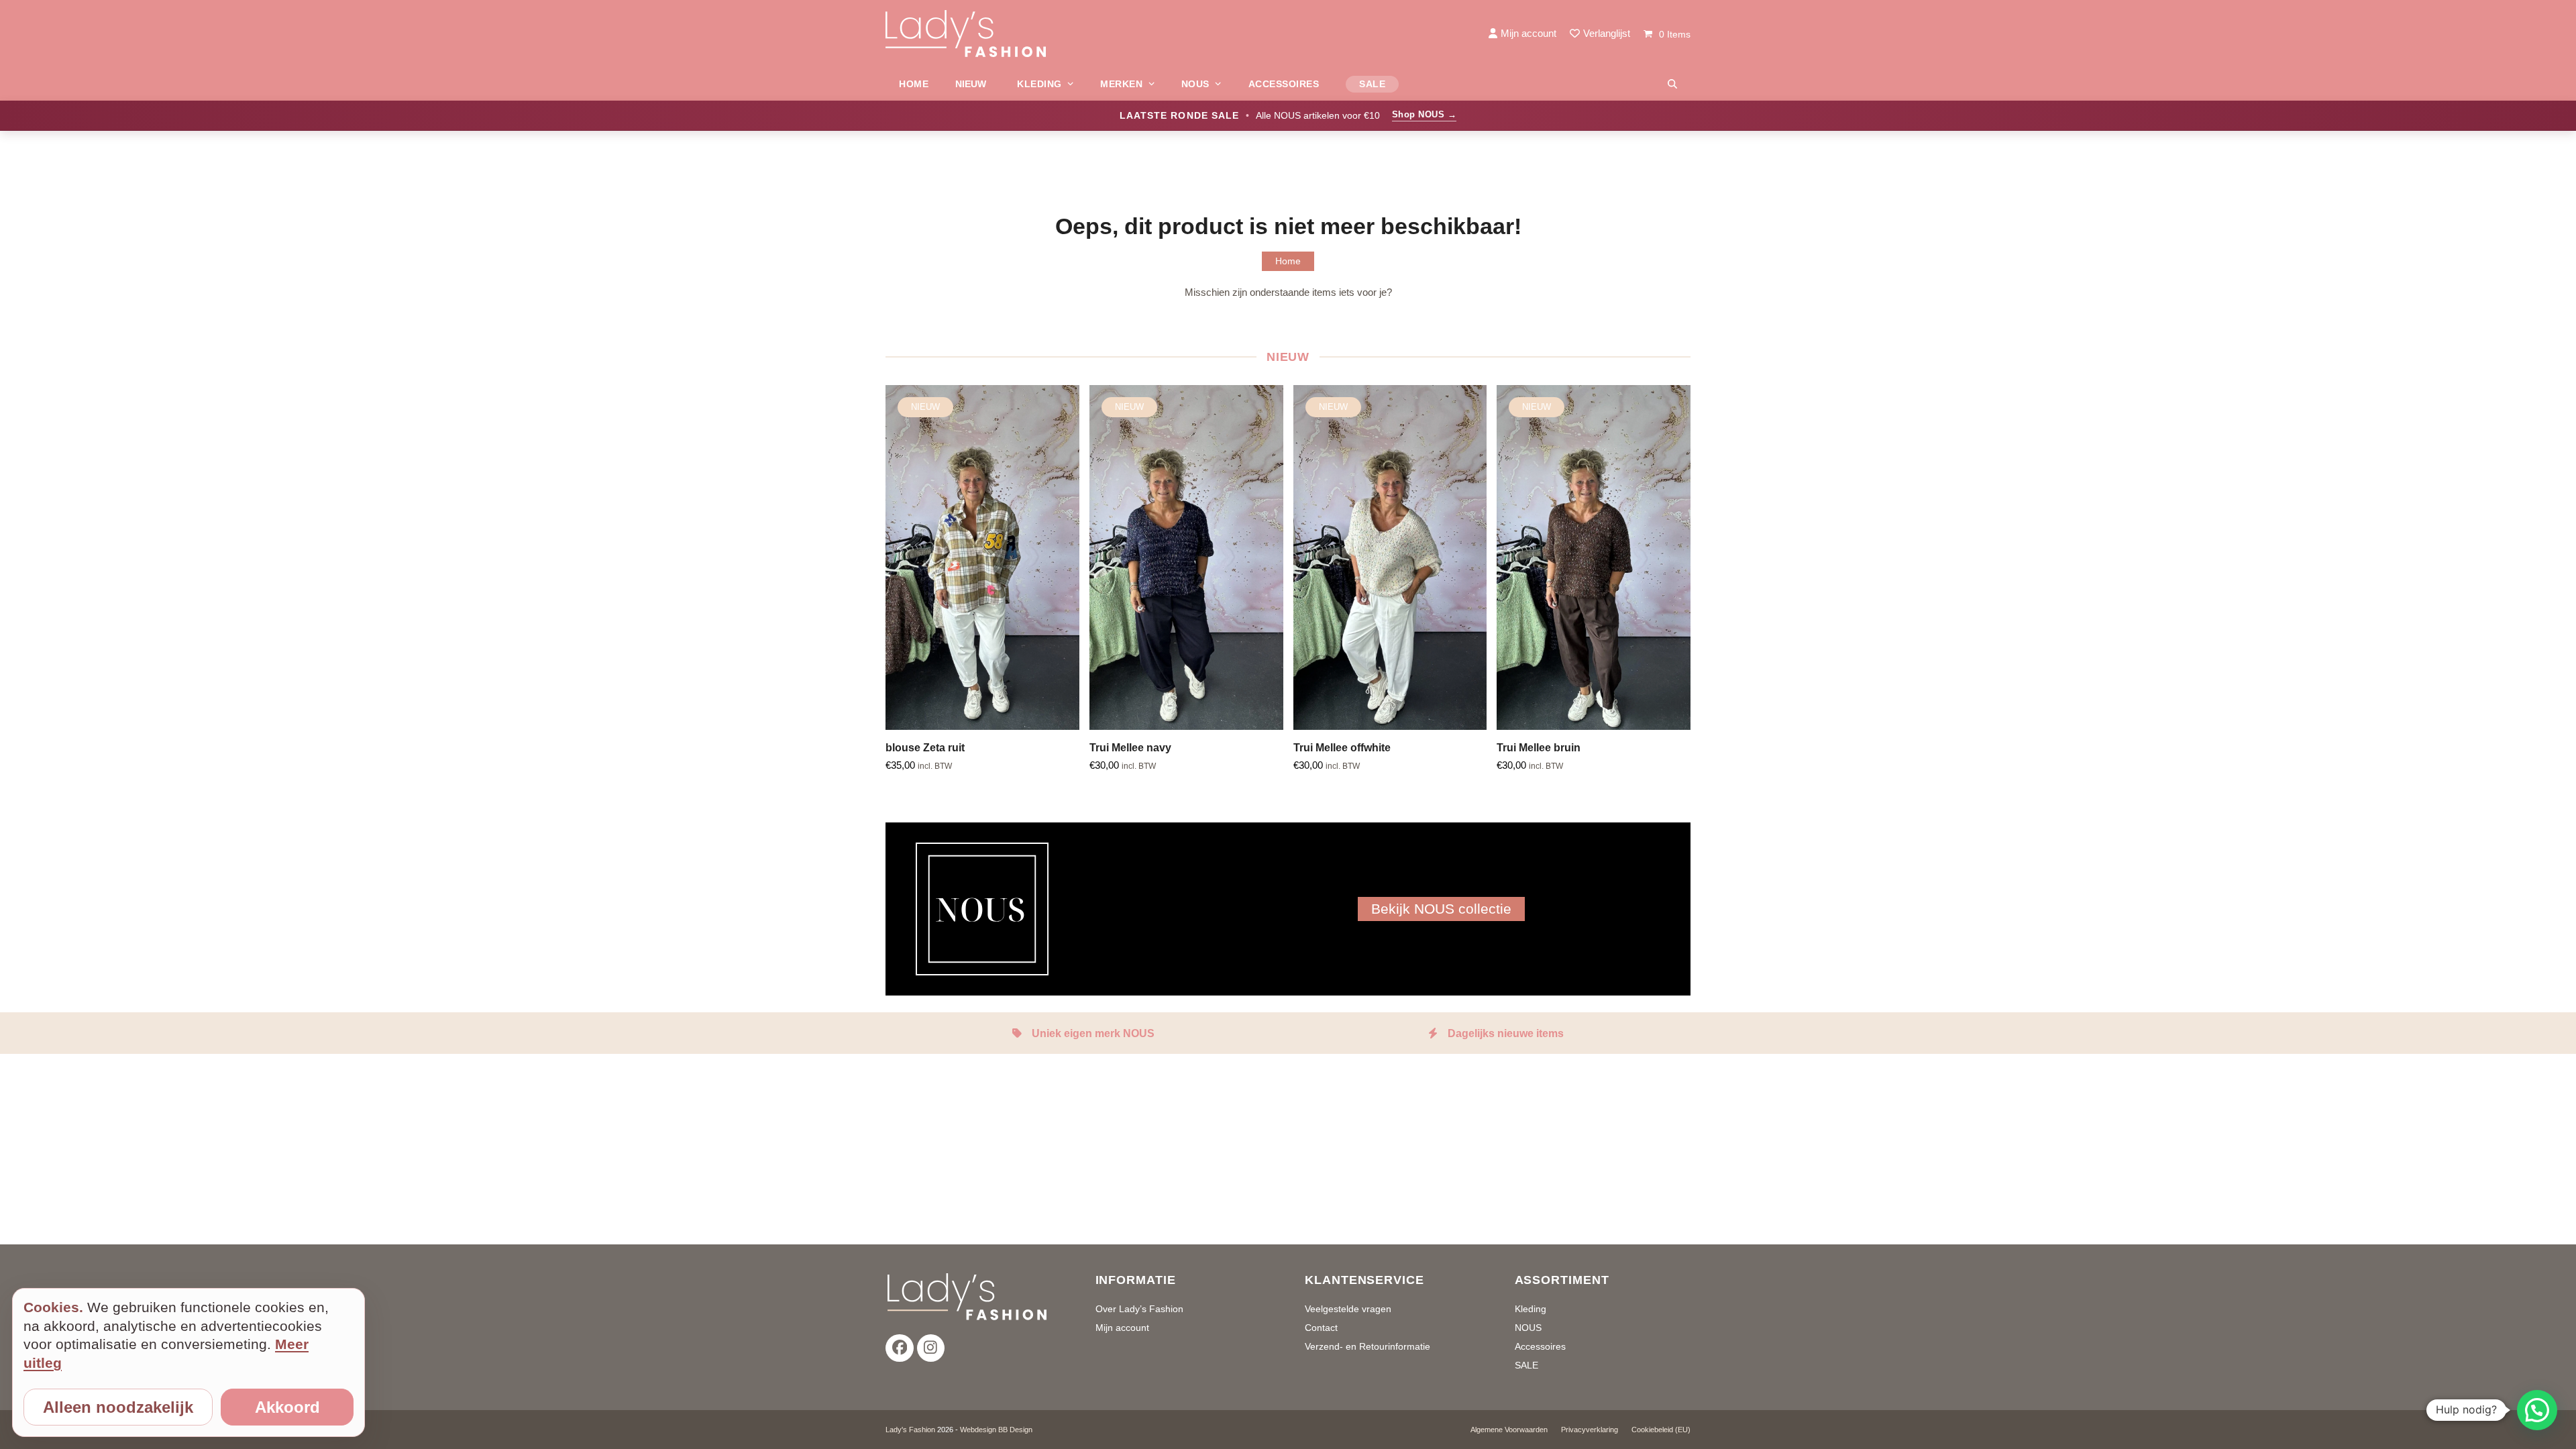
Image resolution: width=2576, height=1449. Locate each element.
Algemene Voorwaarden (1509, 1430)
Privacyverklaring (1590, 1430)
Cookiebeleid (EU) (1661, 1430)
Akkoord (287, 1407)
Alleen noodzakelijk (118, 1407)
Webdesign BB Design (996, 1430)
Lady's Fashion (910, 1430)
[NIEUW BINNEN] (973, 84)
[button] (1672, 84)
